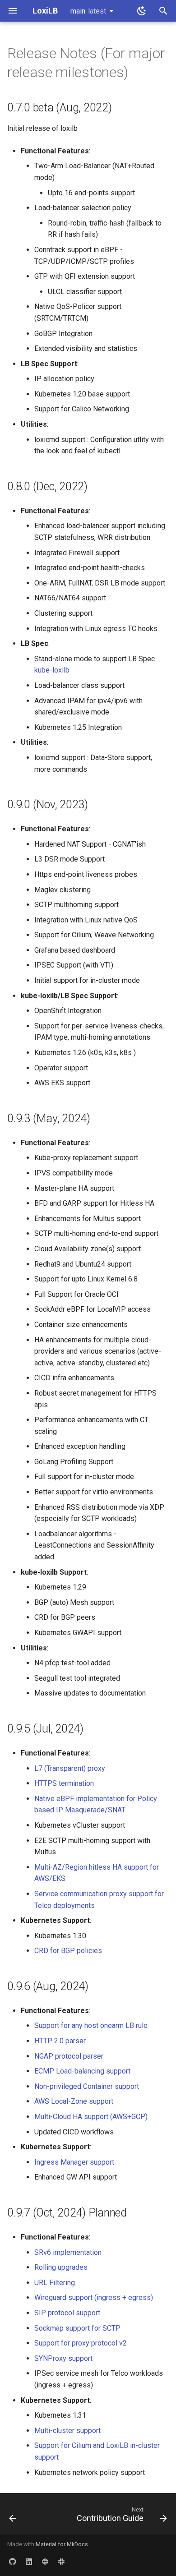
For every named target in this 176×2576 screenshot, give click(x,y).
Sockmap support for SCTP (77, 2328)
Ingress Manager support (74, 2162)
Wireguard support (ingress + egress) (94, 2297)
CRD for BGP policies (68, 1951)
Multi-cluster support (67, 2431)
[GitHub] (13, 2562)
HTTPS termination (64, 1783)
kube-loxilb (52, 670)
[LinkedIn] (29, 2562)
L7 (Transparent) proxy (70, 1768)
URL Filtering (55, 2283)
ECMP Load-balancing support (82, 2071)
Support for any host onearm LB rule (91, 2025)
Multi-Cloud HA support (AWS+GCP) (91, 2117)
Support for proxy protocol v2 (81, 2343)
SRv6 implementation (68, 2252)
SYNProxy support (63, 2358)
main (88, 11)
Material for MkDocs (62, 2544)
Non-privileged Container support (87, 2086)
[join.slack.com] (61, 2562)
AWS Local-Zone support (74, 2101)
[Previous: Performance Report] (13, 2516)
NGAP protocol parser (69, 2056)
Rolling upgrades (61, 2267)
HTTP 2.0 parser (60, 2041)
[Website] (45, 2562)
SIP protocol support (67, 2313)
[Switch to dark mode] (142, 11)
